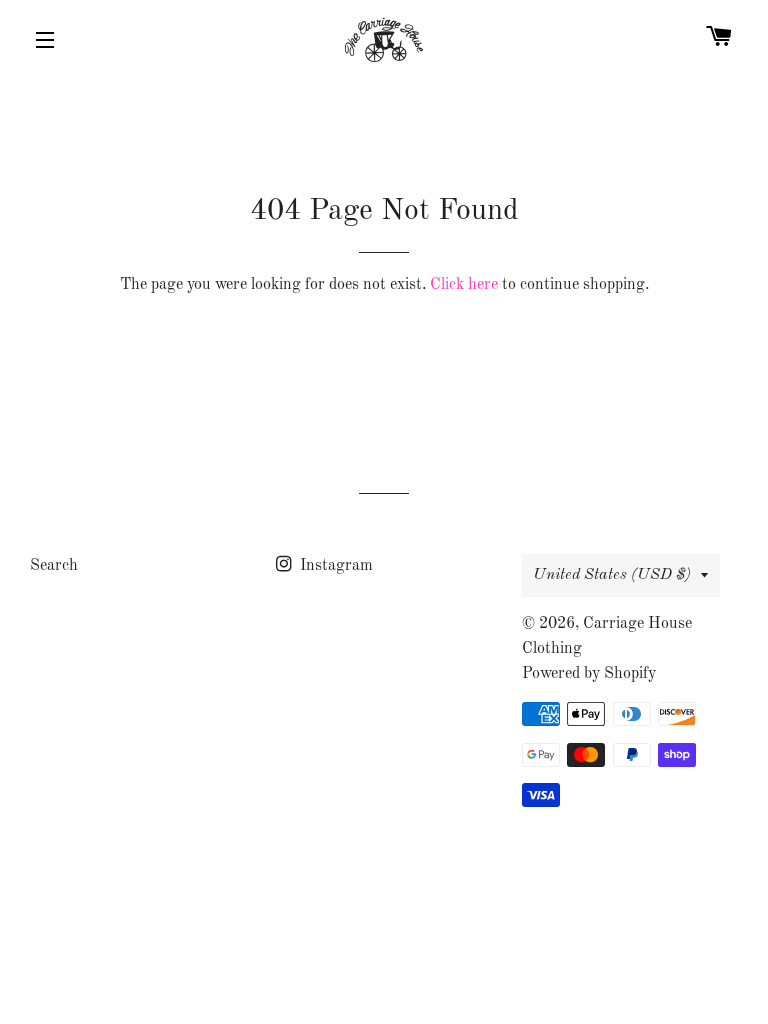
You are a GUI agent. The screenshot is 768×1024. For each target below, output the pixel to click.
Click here (464, 285)
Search (54, 566)
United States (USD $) (612, 575)
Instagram (334, 566)
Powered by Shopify (589, 674)
